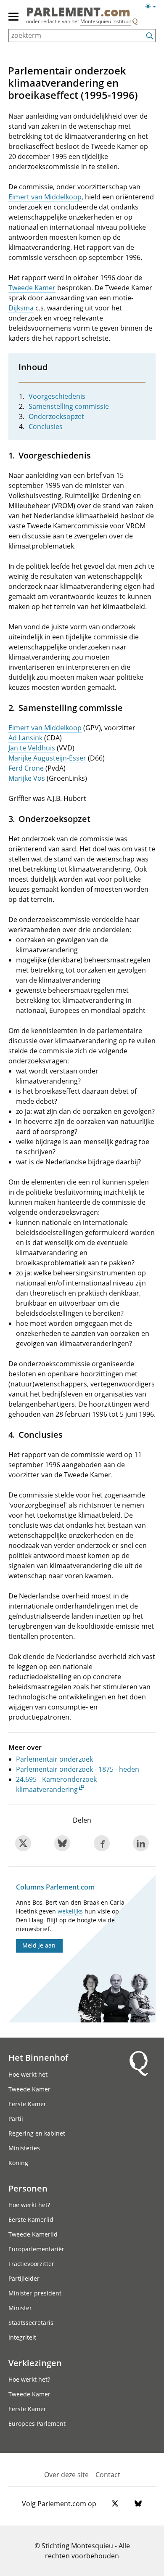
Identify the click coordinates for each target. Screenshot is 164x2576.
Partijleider (24, 2278)
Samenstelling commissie (69, 406)
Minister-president (35, 2293)
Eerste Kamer (27, 2104)
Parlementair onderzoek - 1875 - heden (78, 1769)
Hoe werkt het (28, 2074)
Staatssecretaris (31, 2323)
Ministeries (24, 2148)
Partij (16, 2119)
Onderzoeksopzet (56, 416)
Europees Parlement (37, 2424)
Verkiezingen (35, 2363)
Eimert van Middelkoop (45, 197)
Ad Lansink (25, 738)
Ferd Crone (26, 768)
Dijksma (21, 308)
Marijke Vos (27, 778)
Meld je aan (39, 1945)
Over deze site (66, 2475)
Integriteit (22, 2337)
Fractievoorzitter (31, 2264)
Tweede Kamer (32, 288)
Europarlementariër (36, 2249)
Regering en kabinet (37, 2133)
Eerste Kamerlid (31, 2220)
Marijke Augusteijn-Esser (47, 758)
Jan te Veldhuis (32, 748)
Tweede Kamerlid (33, 2234)
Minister (20, 2308)
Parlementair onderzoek (54, 1759)
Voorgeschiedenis (57, 396)
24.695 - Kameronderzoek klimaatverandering (56, 1784)
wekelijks (70, 1911)
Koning (18, 2163)
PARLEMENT (78, 12)
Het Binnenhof (38, 2057)
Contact (108, 2475)
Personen (28, 2188)
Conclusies (46, 427)
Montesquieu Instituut (106, 21)
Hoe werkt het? (29, 2205)
